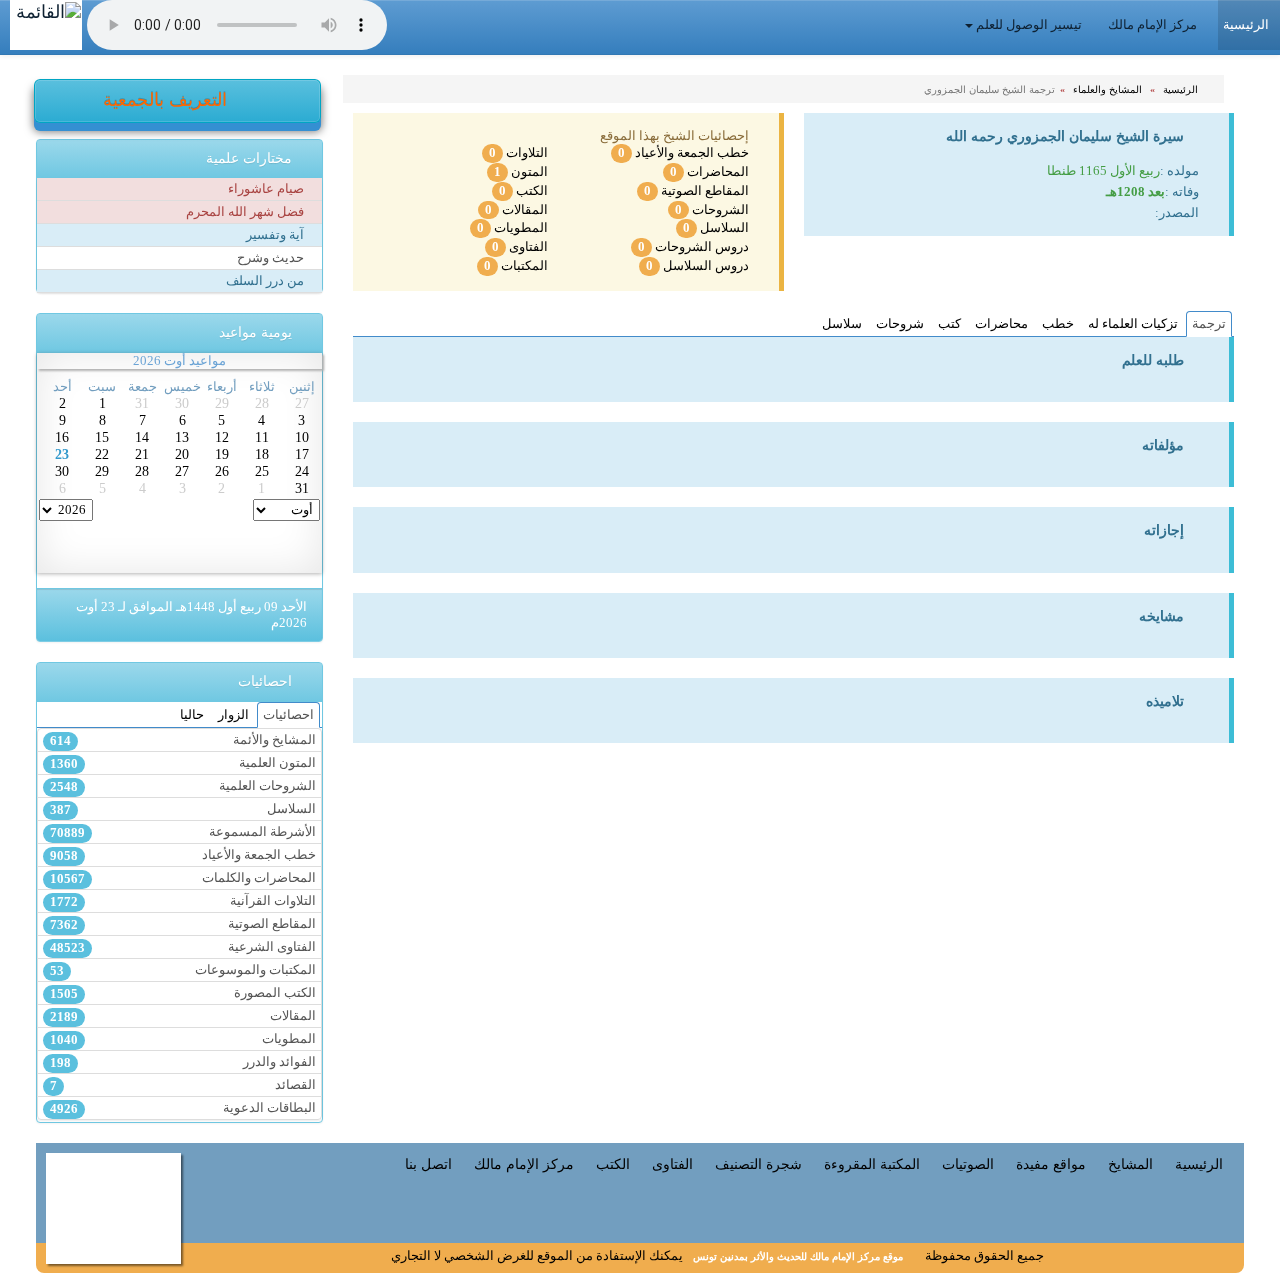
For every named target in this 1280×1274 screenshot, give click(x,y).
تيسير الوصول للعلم (1029, 25)
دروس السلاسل (697, 266)
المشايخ (1130, 1164)
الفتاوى (520, 247)
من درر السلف (266, 281)
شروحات (900, 324)
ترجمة (1209, 324)
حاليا (192, 715)
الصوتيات (968, 1164)
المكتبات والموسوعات (183, 970)
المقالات (516, 210)
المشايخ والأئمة (183, 740)
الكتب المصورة (183, 993)
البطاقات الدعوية (183, 1108)
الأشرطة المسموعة (183, 832)
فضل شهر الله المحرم (246, 212)
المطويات (512, 228)
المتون (521, 172)
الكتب (523, 191)
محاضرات (1001, 324)
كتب (949, 324)
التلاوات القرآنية (183, 901)
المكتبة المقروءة (872, 1164)
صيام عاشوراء (267, 189)
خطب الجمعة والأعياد (683, 153)
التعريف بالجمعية (167, 100)
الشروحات (712, 210)
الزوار (233, 715)
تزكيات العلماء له (1133, 324)
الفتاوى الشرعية (183, 947)
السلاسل (716, 228)
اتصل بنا (428, 1164)
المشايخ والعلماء (1109, 89)
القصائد (183, 1085)
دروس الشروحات (693, 247)
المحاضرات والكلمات (183, 878)
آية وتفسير (276, 235)
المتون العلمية (183, 763)
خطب (1058, 324)
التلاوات (518, 153)
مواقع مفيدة (1051, 1164)
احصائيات (288, 715)
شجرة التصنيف (758, 1164)
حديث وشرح (272, 258)
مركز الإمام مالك (1154, 25)
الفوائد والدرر (183, 1062)
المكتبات (516, 266)
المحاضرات (709, 172)
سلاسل (842, 324)
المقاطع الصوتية (696, 191)
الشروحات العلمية (183, 786)
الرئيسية (1182, 89)
